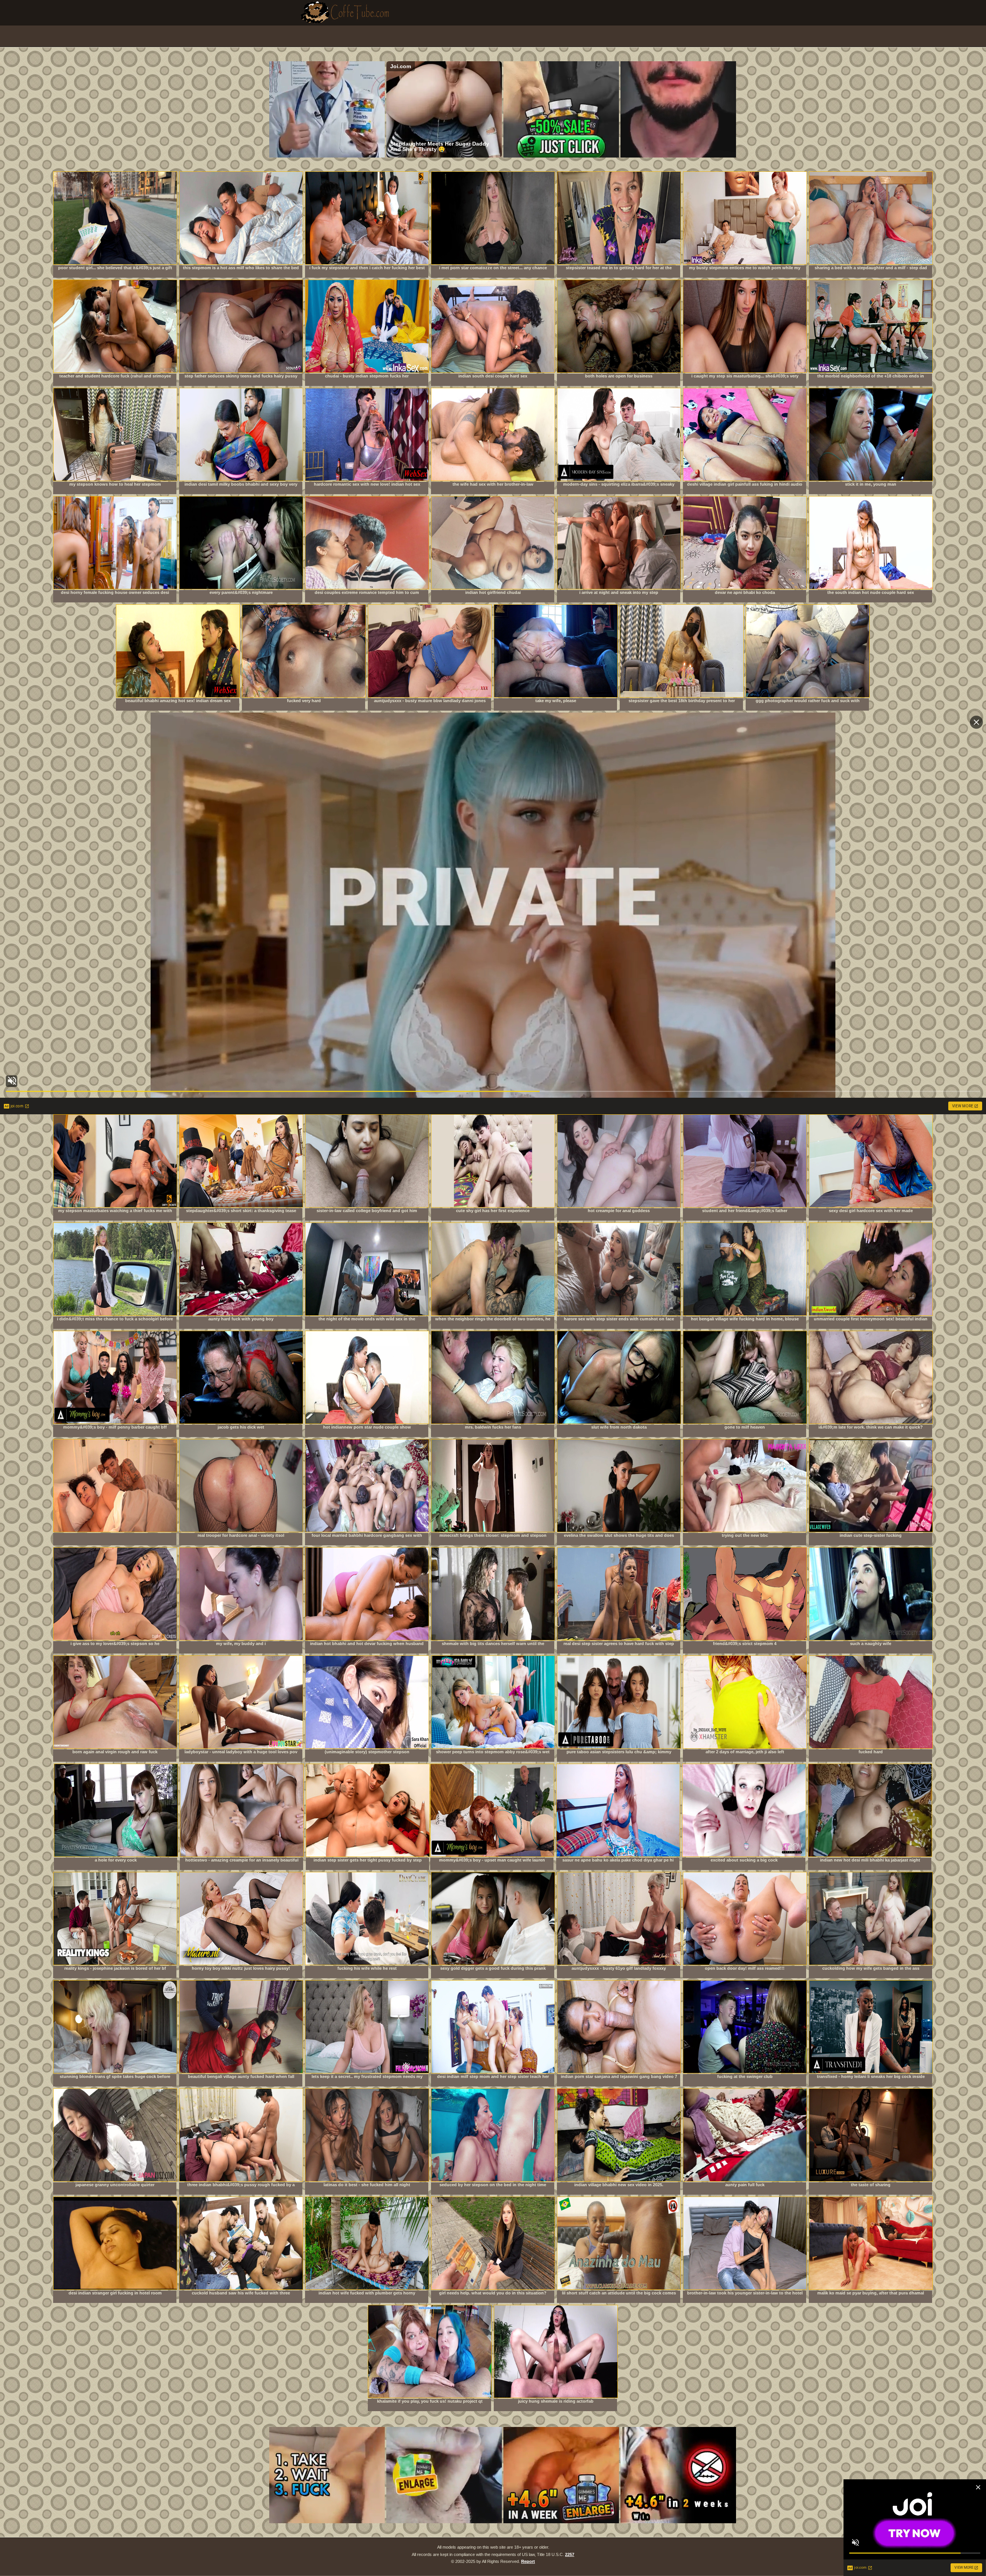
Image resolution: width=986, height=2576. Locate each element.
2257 (570, 2554)
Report (528, 2561)
